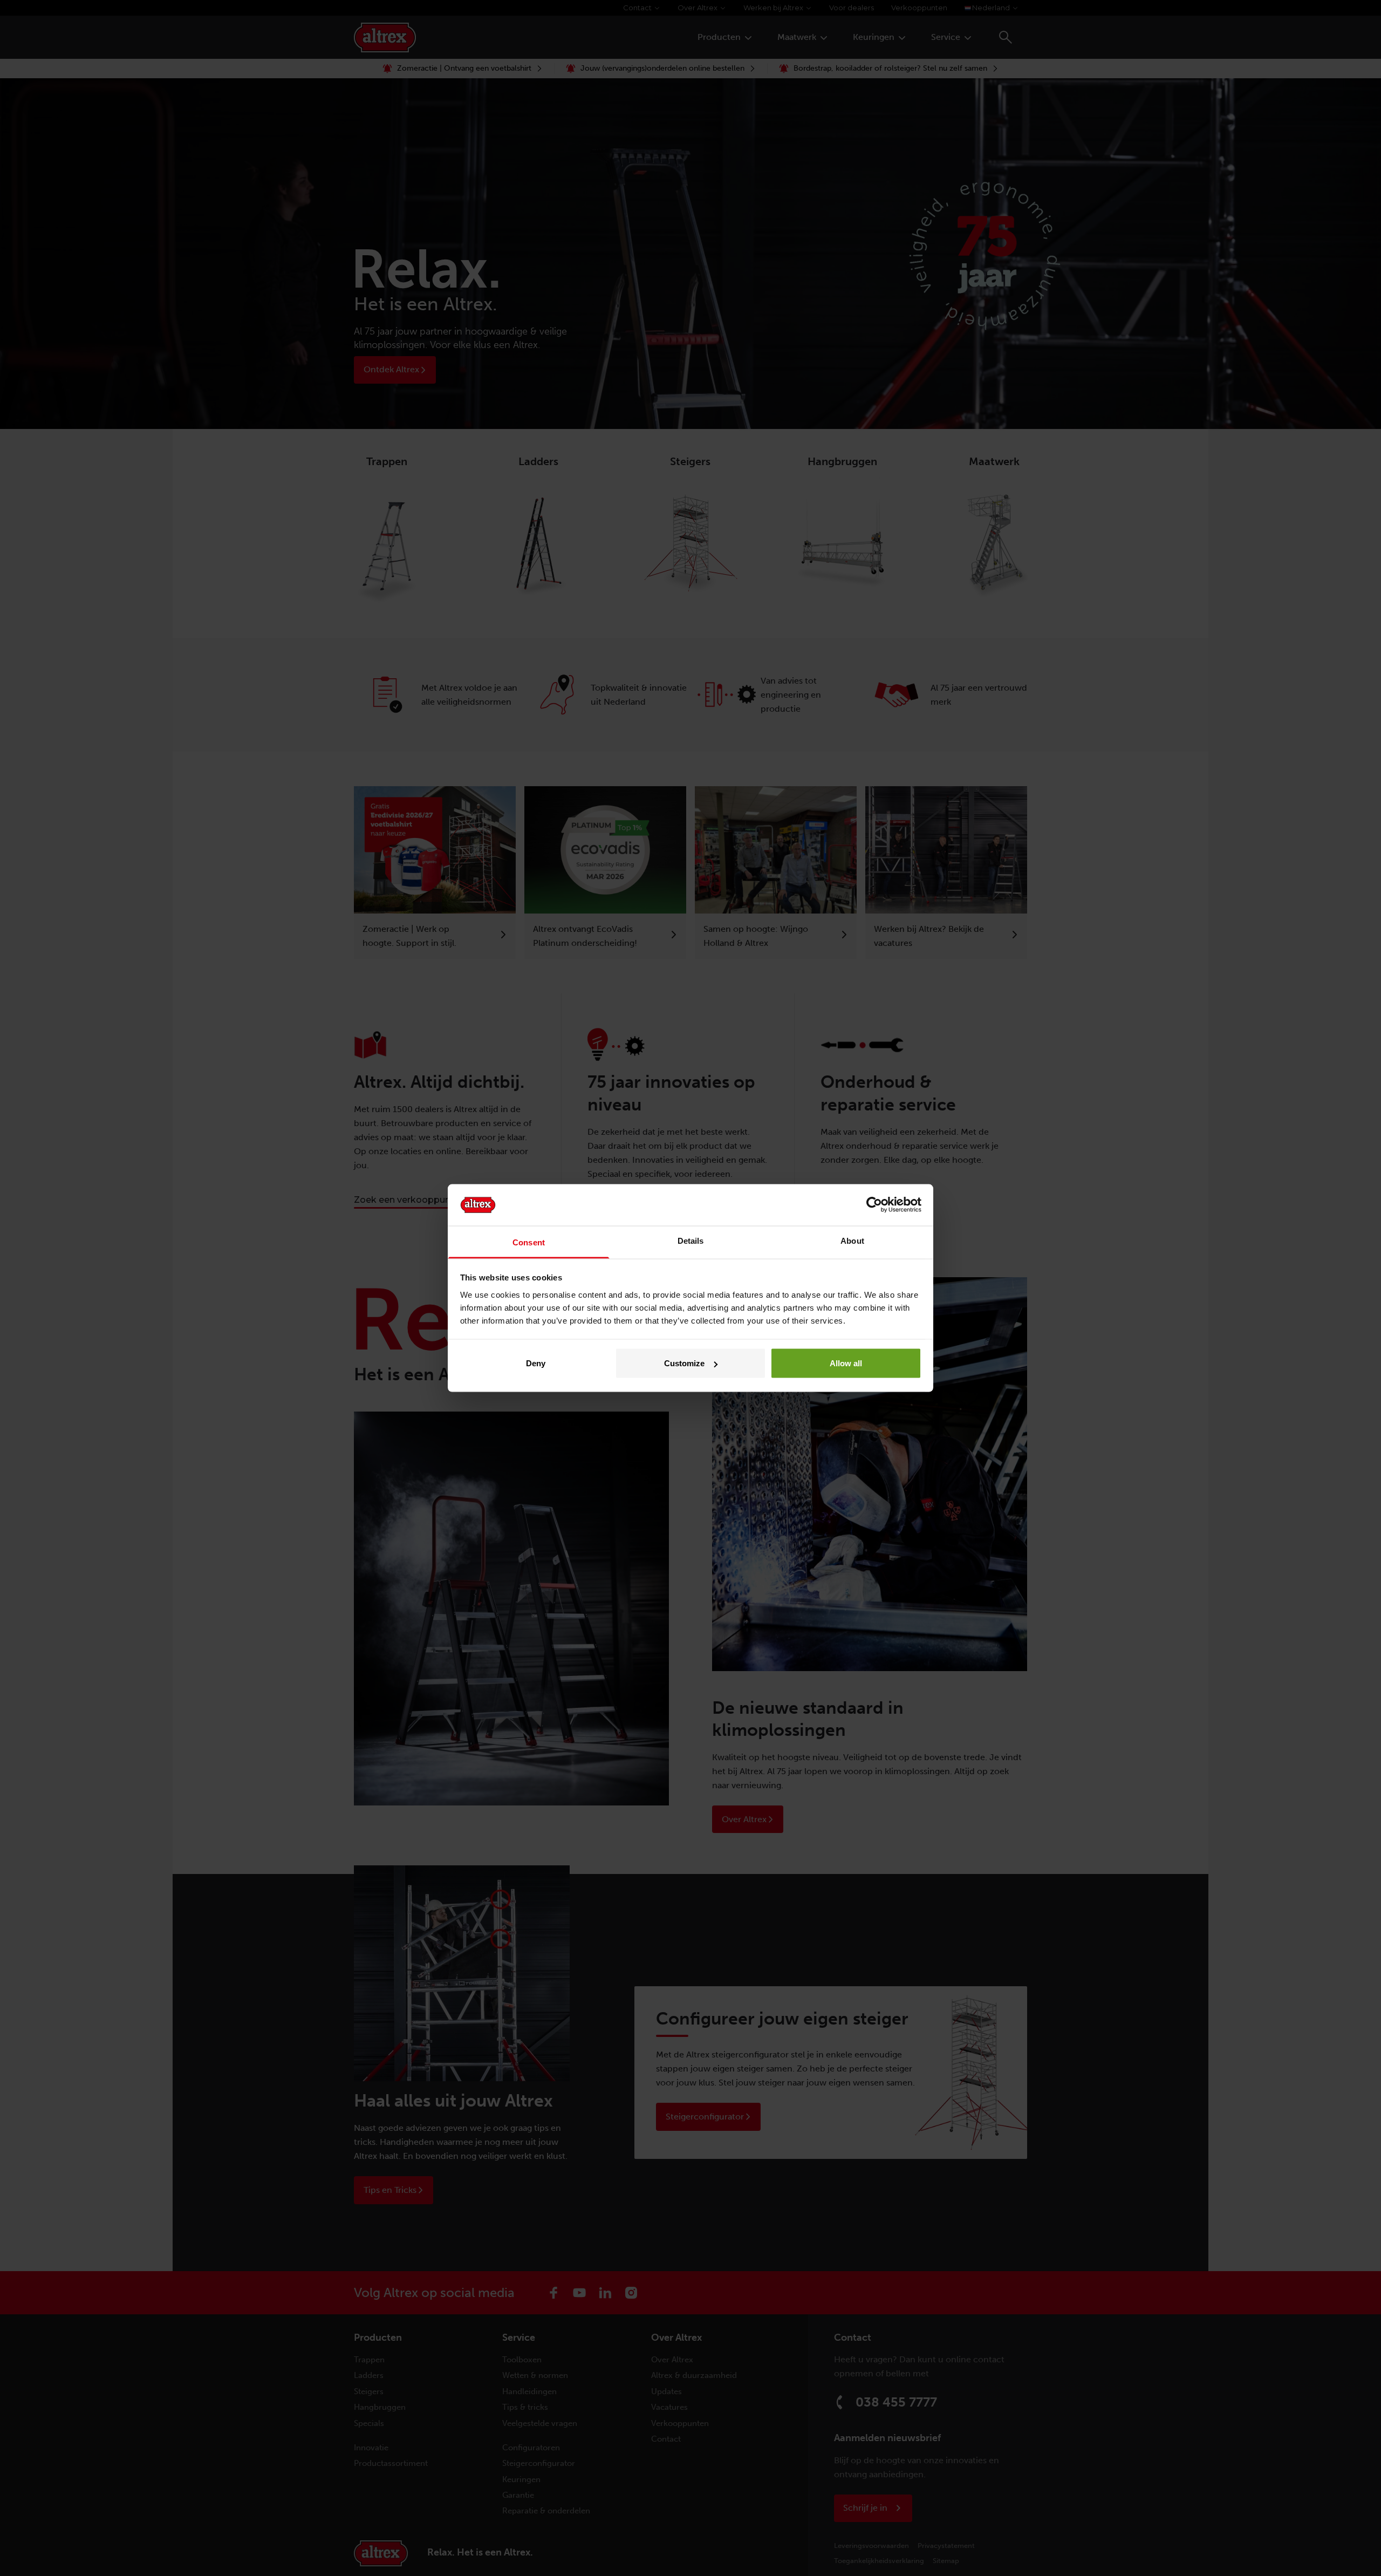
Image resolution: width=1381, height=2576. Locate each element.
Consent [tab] (529, 1242)
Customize (684, 1363)
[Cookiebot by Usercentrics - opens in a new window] (874, 1205)
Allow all (846, 1363)
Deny (536, 1363)
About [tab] (852, 1240)
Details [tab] (691, 1240)
